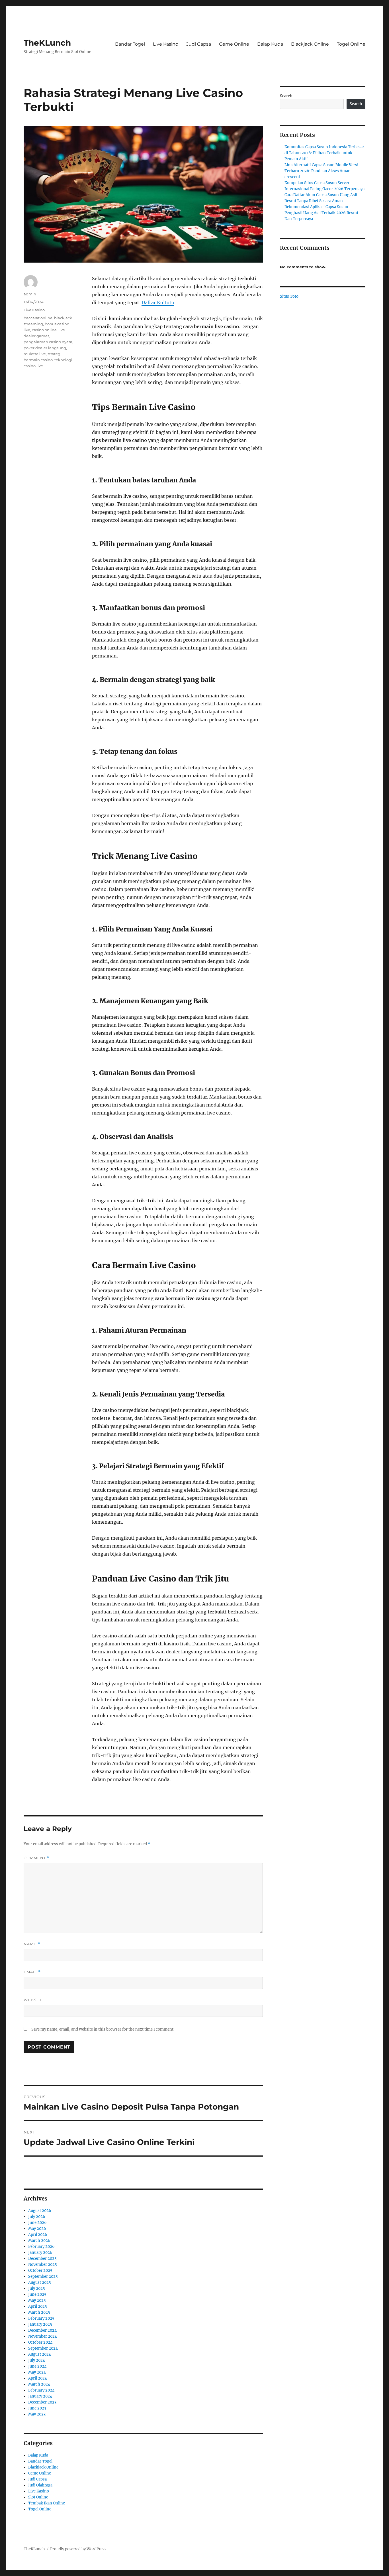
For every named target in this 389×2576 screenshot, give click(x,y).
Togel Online (351, 44)
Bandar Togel (130, 44)
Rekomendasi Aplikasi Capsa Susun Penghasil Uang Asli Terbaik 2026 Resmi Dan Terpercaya (321, 213)
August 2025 (40, 2282)
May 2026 (37, 2229)
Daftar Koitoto (158, 303)
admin (30, 294)
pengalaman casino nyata (48, 342)
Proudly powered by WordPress (78, 2549)
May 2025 (37, 2300)
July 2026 (37, 2217)
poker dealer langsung (45, 348)
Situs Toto (289, 296)
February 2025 (41, 2318)
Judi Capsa (199, 44)
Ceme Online (234, 44)
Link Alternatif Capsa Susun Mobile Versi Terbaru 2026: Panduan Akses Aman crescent (321, 171)
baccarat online (38, 318)
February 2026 (41, 2247)
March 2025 (39, 2312)
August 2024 (40, 2354)
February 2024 (41, 2390)
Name (32, 1944)
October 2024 (40, 2342)
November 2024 (43, 2336)
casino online (44, 330)
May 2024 (37, 2372)
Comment (37, 1858)
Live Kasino (166, 44)
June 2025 (37, 2294)
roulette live (35, 354)
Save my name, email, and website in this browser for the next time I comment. (103, 2029)
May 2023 (37, 2414)
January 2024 (40, 2396)
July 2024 (37, 2360)
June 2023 (37, 2408)
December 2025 (42, 2259)
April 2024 (38, 2378)
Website (33, 2000)
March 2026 (39, 2241)
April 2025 (38, 2306)
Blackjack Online (310, 44)
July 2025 (37, 2288)
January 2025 (40, 2324)
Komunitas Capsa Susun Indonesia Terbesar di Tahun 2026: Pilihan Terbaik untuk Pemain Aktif (324, 153)
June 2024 (37, 2366)
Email (32, 1972)
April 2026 (38, 2235)
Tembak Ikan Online (47, 2503)
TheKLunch (47, 43)
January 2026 (40, 2253)
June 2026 (37, 2223)
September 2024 (43, 2348)
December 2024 (42, 2330)
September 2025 (43, 2276)
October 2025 (40, 2271)
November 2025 (43, 2265)
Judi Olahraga (40, 2485)
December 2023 (42, 2402)
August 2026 (40, 2211)
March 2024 (39, 2384)
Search (286, 96)
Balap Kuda (270, 44)
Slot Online (38, 2497)
